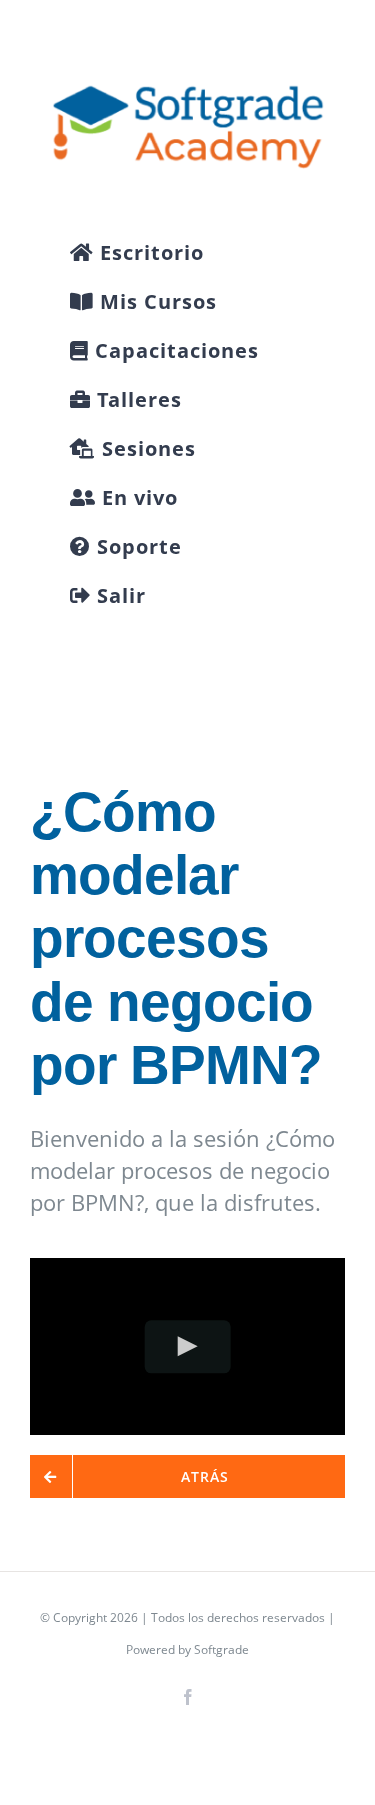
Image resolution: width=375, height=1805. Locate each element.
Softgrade (221, 1649)
